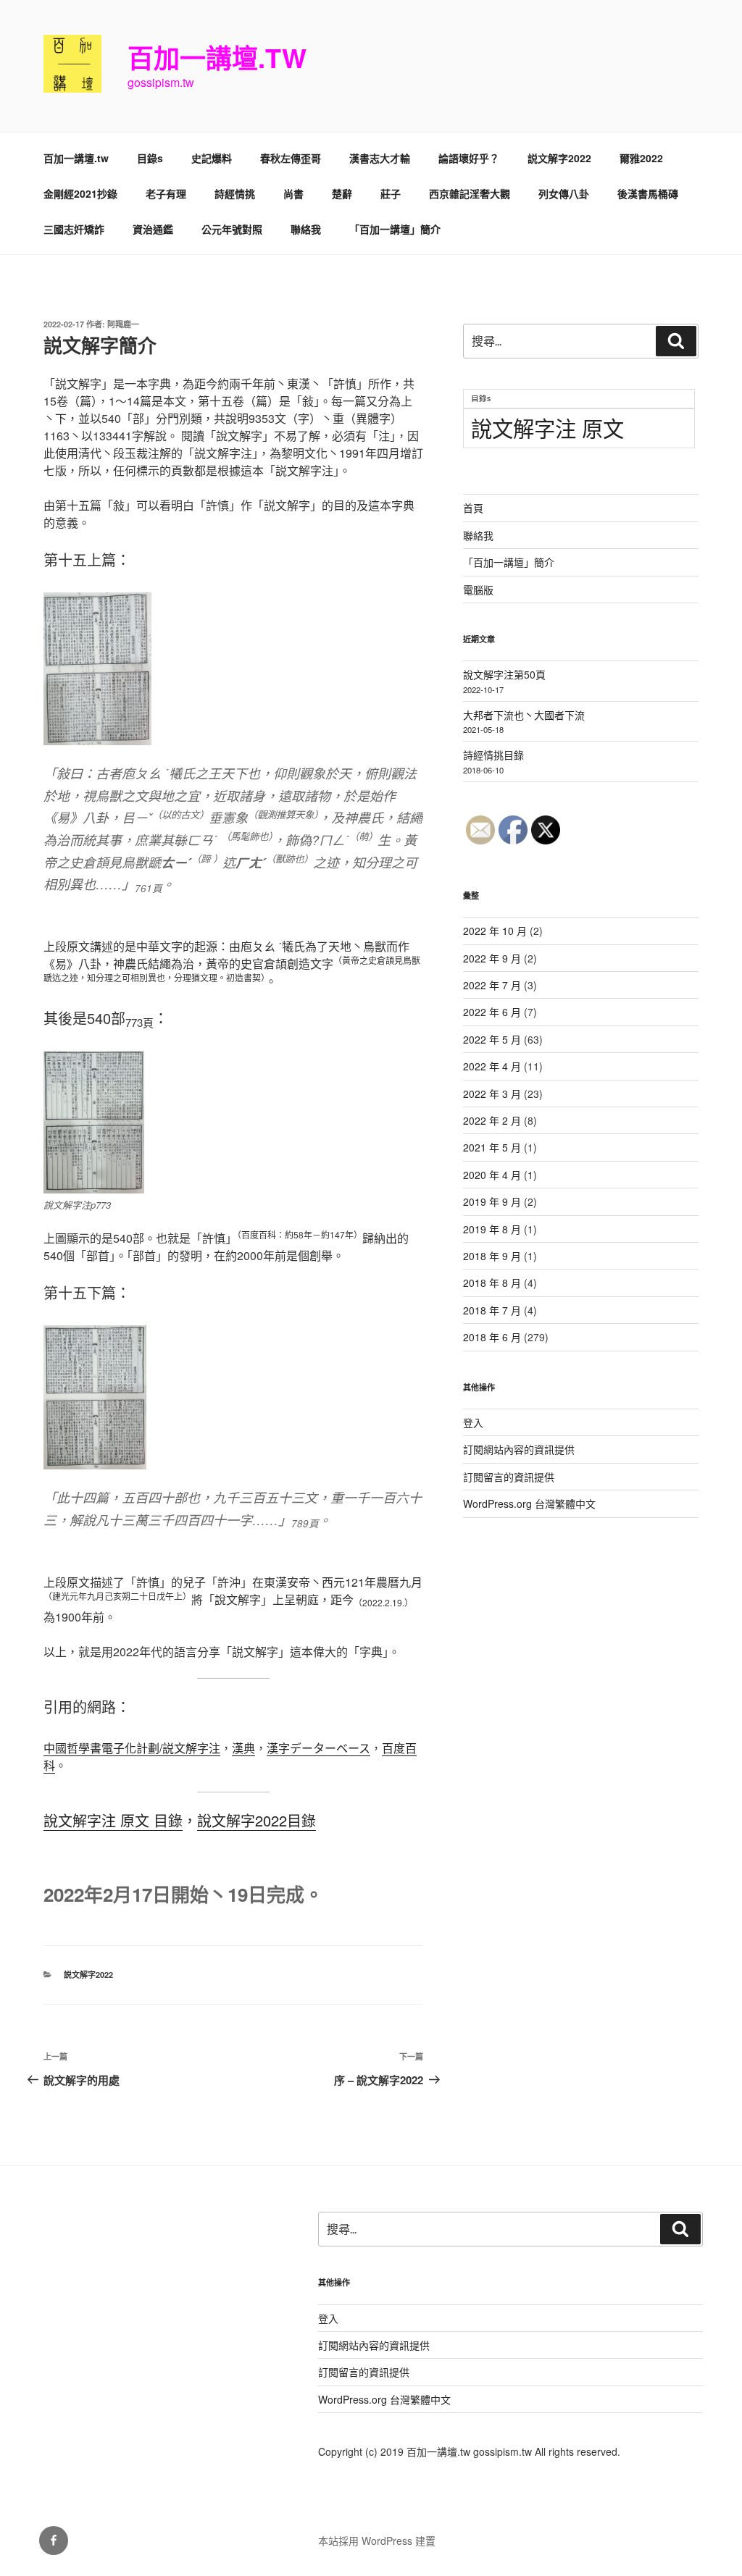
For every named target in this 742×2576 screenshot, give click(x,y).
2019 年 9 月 (492, 1201)
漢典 (243, 1748)
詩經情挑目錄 (493, 755)
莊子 (391, 193)
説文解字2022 (559, 158)
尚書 (293, 193)
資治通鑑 (153, 229)
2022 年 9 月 (492, 958)
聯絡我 (306, 229)
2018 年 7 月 (492, 1310)
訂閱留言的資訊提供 (509, 1477)
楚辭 (342, 193)
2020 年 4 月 (492, 1175)
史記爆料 (212, 158)
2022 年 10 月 (495, 931)
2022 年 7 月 (492, 985)
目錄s (150, 158)
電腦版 (478, 590)
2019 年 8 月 (492, 1229)
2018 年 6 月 (492, 1337)
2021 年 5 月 (492, 1147)
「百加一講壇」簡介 (395, 229)
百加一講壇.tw (217, 57)
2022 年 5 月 (492, 1039)
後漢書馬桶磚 (648, 193)
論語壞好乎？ (469, 158)
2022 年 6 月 (492, 1012)
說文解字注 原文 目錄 (113, 1820)
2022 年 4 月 (492, 1066)
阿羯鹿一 (123, 324)
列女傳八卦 (564, 193)
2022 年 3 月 (492, 1094)
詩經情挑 (235, 193)
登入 (473, 1422)
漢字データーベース (318, 1748)
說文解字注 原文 (547, 427)
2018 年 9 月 (492, 1256)
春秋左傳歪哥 (291, 158)
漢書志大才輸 (380, 158)
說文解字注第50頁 (504, 674)
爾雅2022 (641, 158)
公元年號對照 (232, 229)
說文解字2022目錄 (257, 1820)
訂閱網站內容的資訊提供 (519, 1449)
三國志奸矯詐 (74, 229)
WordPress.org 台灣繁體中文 (529, 1503)
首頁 (473, 508)
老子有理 (166, 193)
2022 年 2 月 (492, 1120)
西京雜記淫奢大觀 (470, 193)
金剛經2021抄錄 (80, 193)
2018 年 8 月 (492, 1283)
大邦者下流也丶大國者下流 (524, 715)
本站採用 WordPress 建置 (377, 2541)
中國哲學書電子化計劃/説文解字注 (132, 1748)
